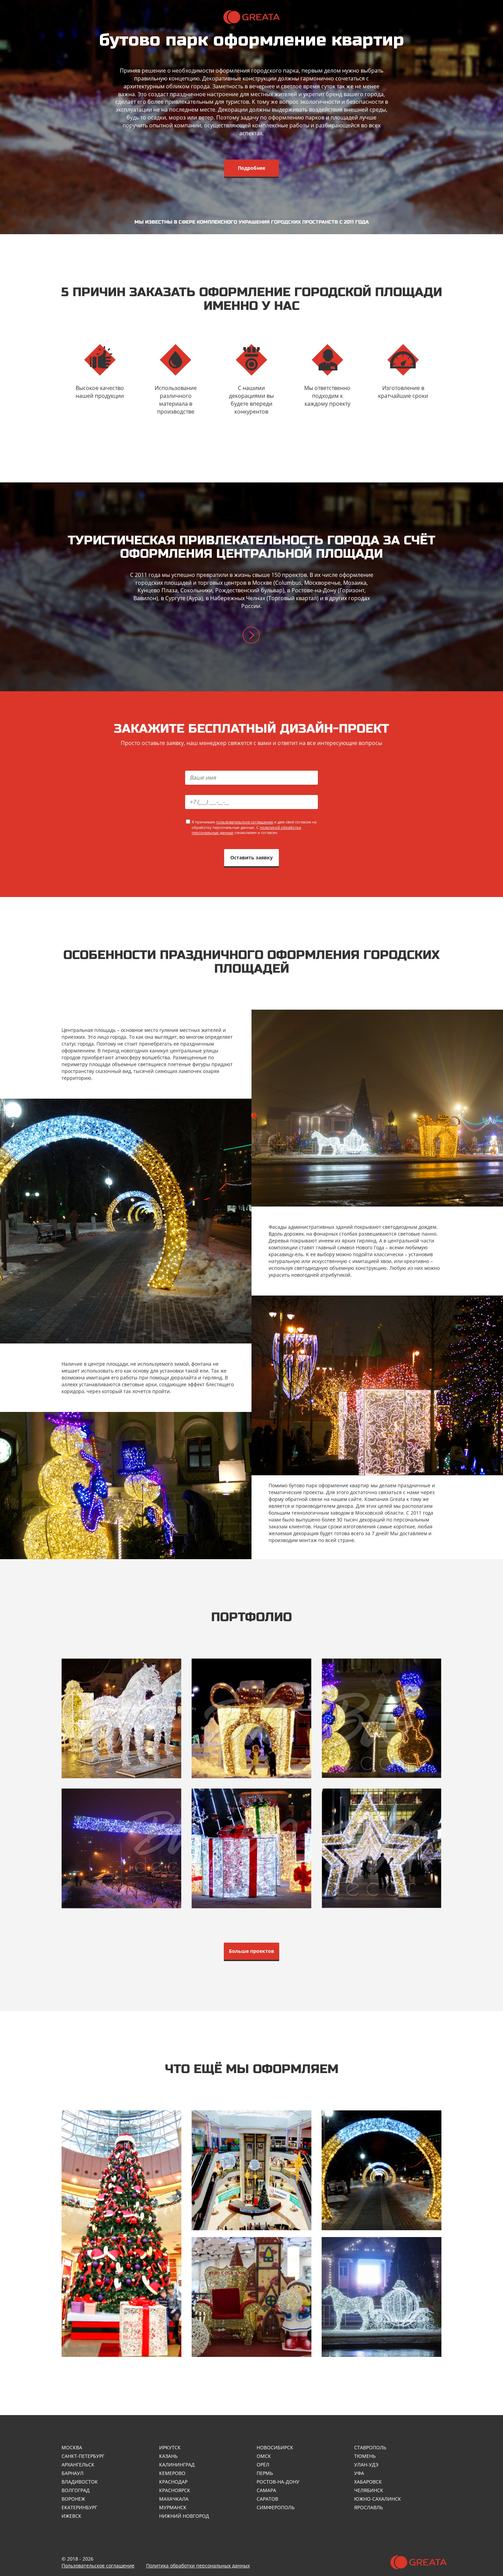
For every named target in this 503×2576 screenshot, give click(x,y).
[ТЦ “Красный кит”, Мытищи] (251, 1848)
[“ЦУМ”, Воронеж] (251, 1718)
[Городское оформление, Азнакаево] (382, 1718)
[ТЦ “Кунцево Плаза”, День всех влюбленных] (382, 1848)
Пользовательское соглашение (98, 2566)
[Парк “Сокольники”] (121, 1848)
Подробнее (251, 168)
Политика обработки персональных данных (198, 2566)
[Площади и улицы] (382, 2297)
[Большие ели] (121, 2234)
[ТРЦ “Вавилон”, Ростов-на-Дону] (121, 1718)
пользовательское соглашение (244, 822)
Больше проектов (251, 1951)
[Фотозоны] (251, 2297)
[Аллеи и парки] (382, 2170)
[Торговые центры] (251, 2170)
